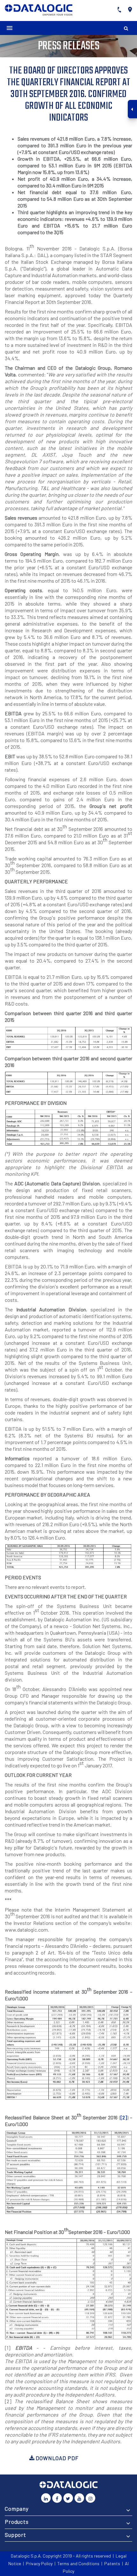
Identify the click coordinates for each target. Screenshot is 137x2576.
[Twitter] (68, 2498)
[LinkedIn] (46, 2498)
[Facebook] (57, 2498)
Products (17, 2522)
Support (15, 2535)
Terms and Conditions (78, 2563)
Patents (112, 2563)
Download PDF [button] (56, 2458)
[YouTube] (79, 2498)
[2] (124, 2117)
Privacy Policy (39, 2563)
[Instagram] (90, 2498)
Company (17, 2509)
